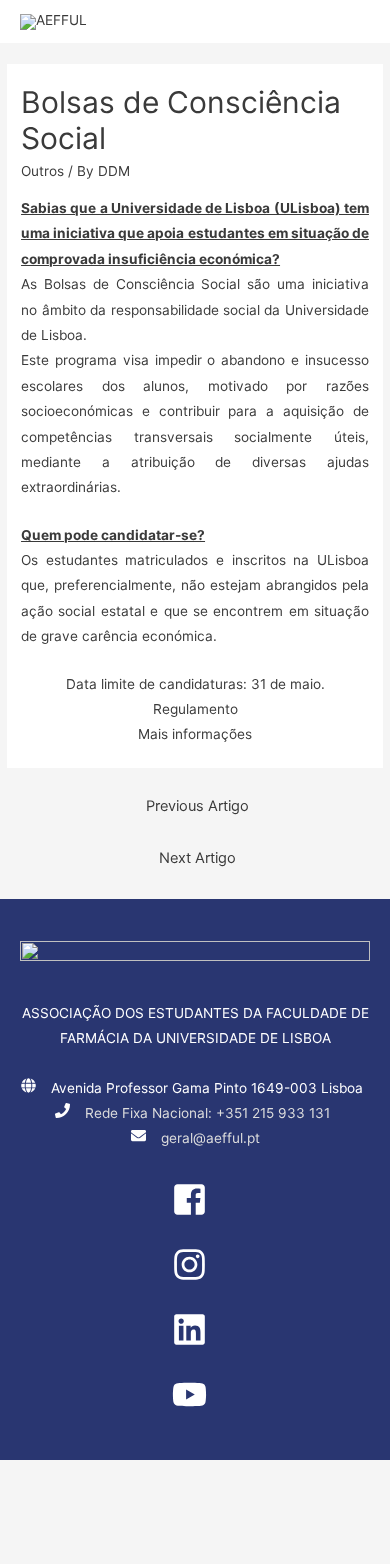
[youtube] (195, 1407)
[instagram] (195, 1277)
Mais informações (195, 734)
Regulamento (195, 709)
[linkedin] (195, 1342)
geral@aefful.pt (210, 1138)
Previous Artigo (197, 806)
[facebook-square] (195, 1212)
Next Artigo (197, 858)
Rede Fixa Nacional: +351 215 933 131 (207, 1113)
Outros (42, 171)
